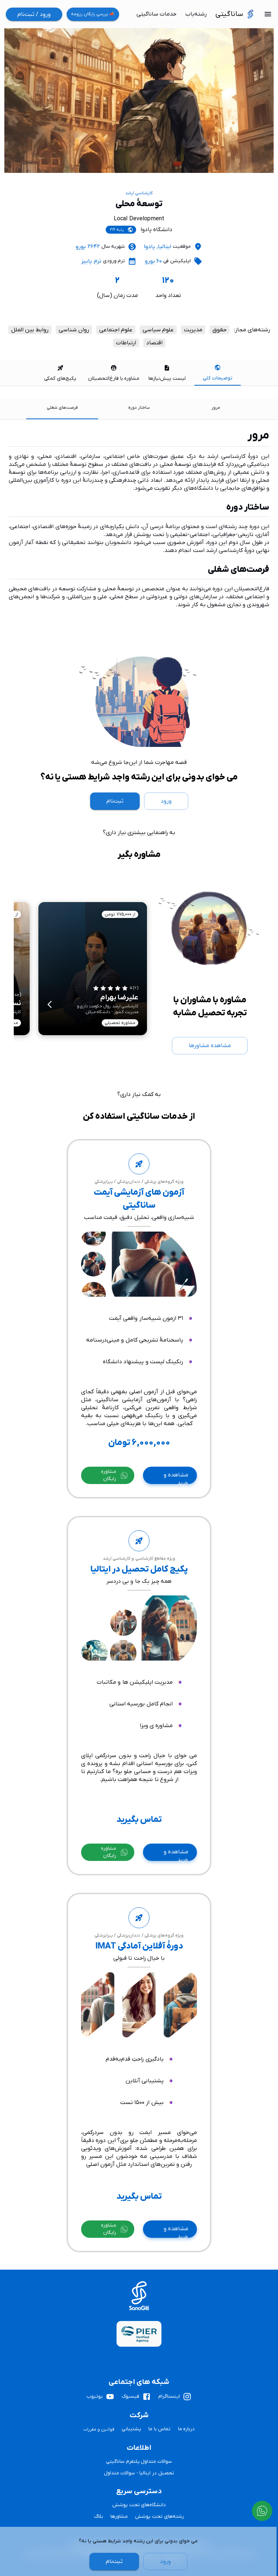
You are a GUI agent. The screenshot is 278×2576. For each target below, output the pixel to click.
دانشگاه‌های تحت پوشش (139, 2505)
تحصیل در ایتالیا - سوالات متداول (139, 2473)
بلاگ (99, 2517)
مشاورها (119, 2517)
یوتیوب (95, 2396)
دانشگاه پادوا (156, 230)
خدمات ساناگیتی (157, 14)
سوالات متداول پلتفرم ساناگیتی (139, 2462)
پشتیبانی (131, 2429)
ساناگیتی (229, 14)
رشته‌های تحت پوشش (159, 2517)
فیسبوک (130, 2396)
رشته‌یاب (196, 14)
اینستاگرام (169, 2396)
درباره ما (187, 2429)
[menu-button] (268, 14)
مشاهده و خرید (176, 1478)
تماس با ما (160, 2429)
